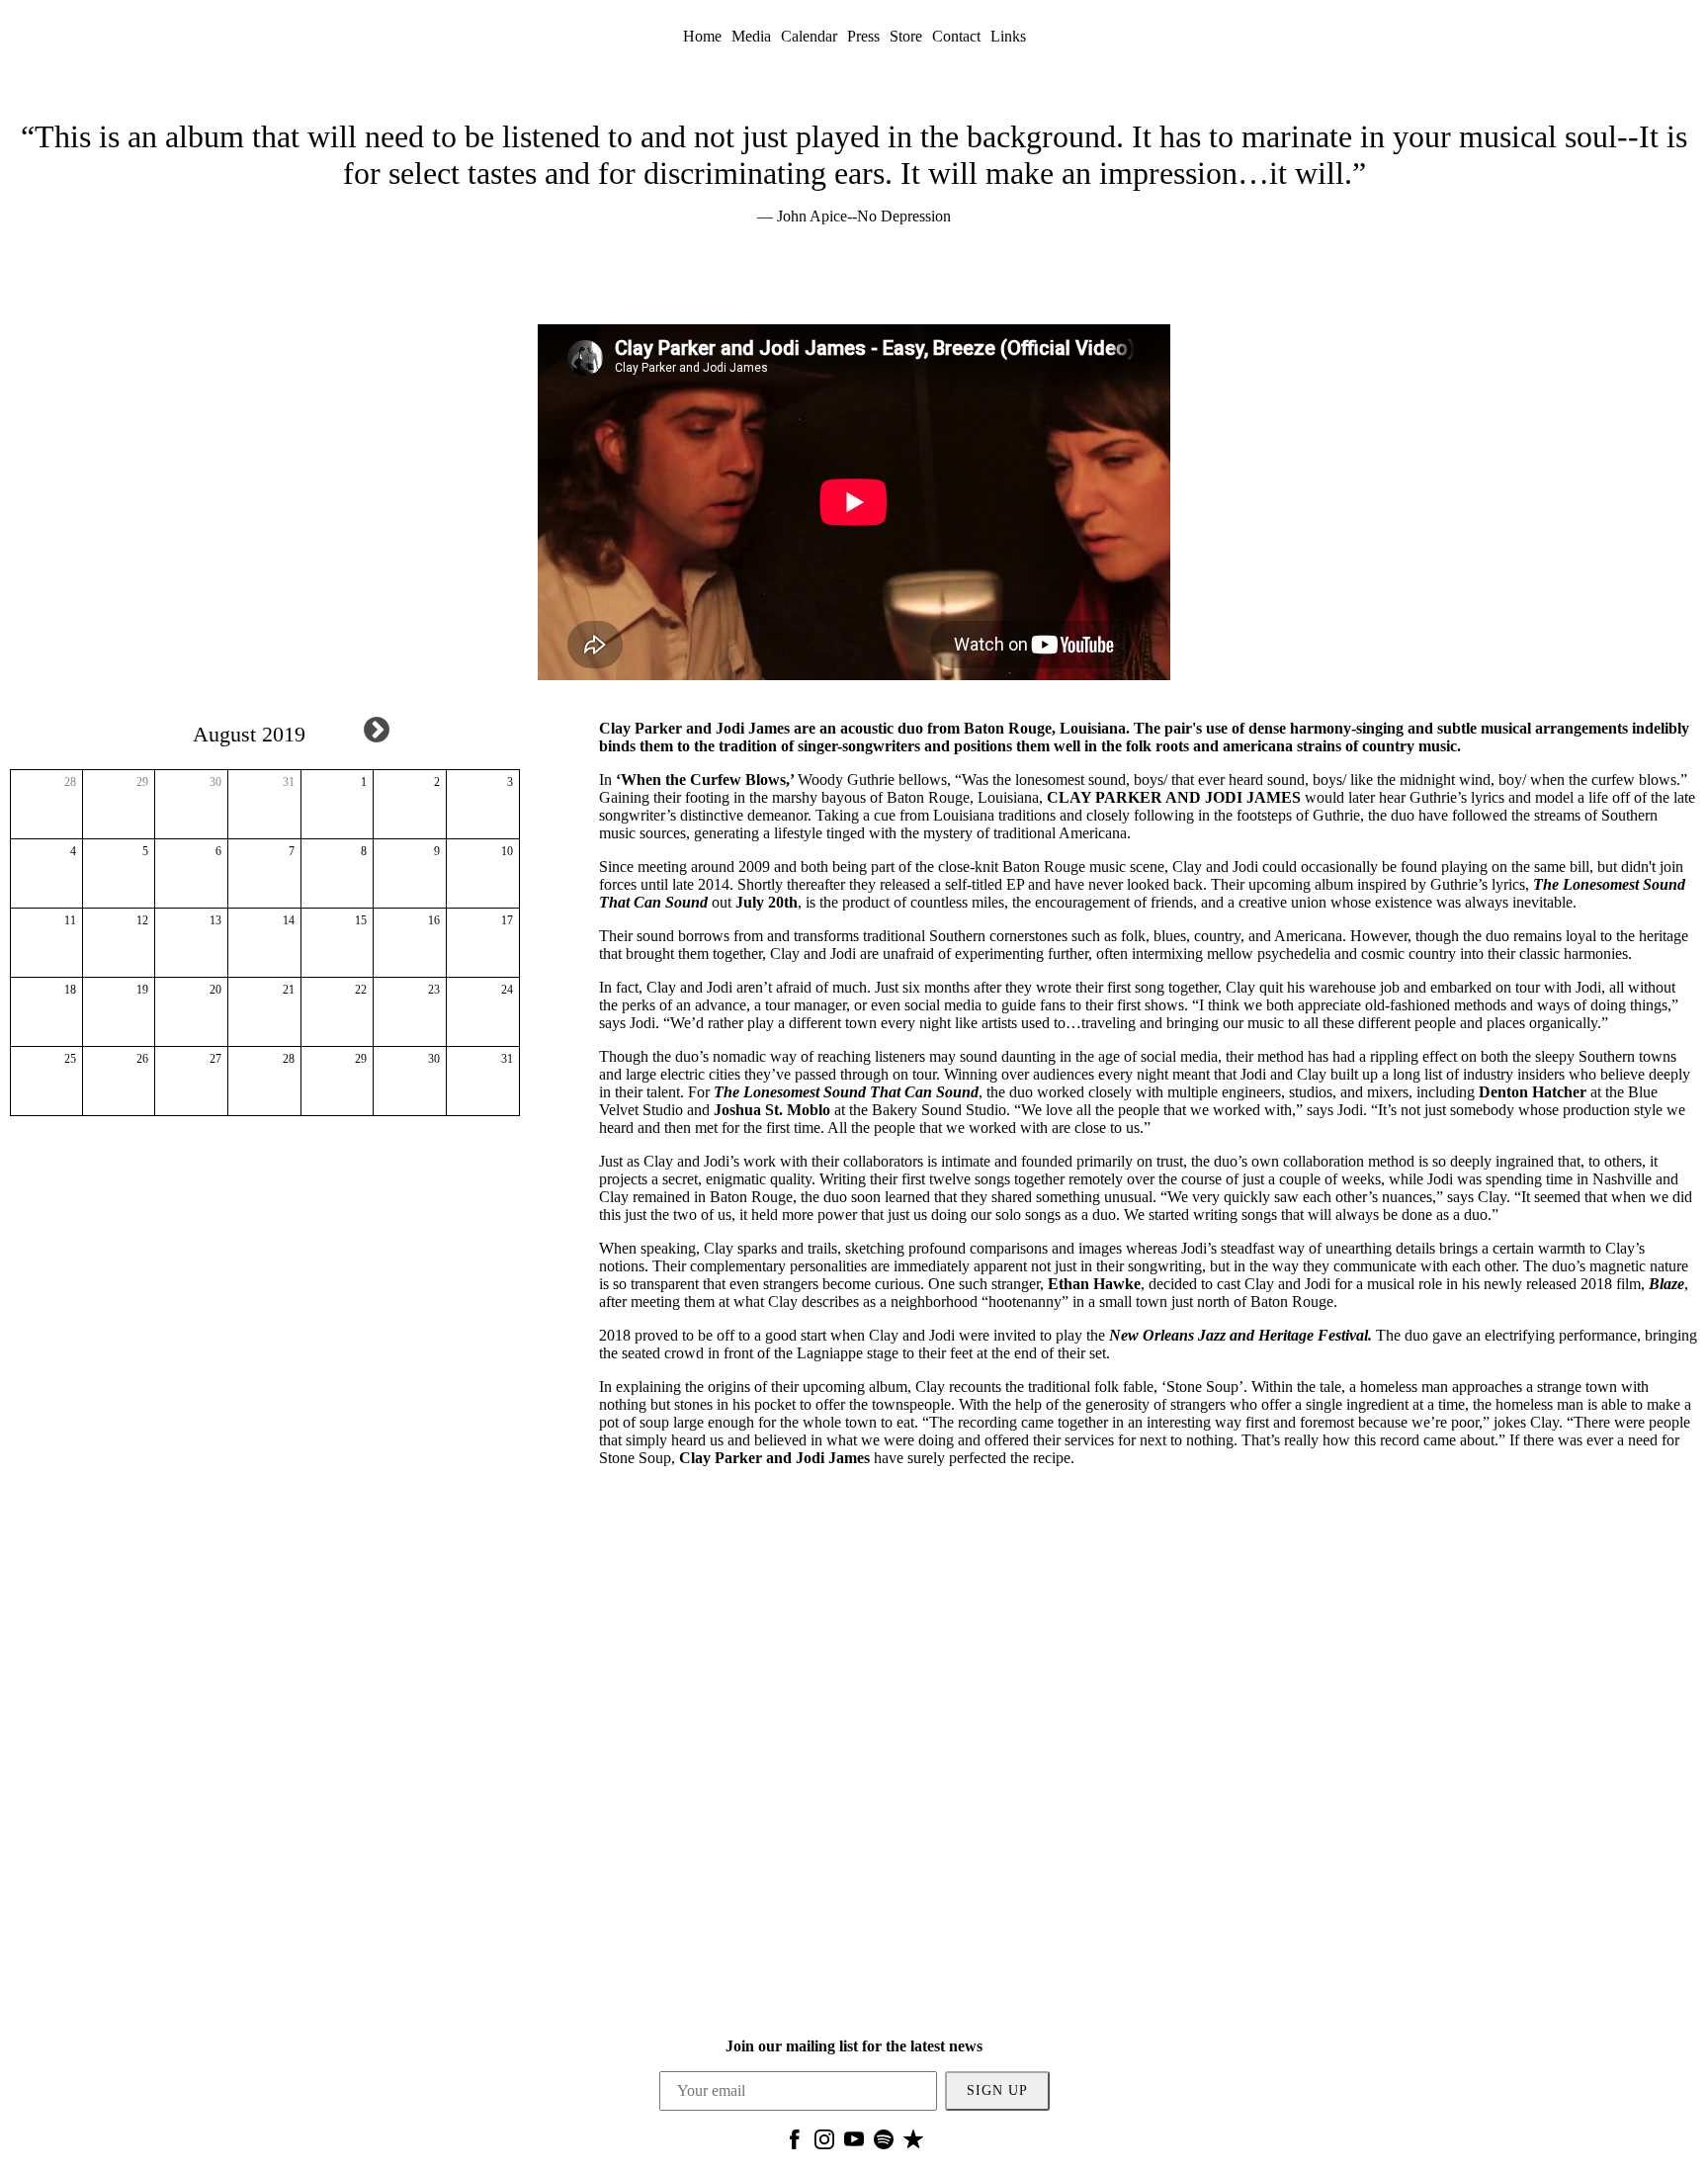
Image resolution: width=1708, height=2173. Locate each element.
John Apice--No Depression (864, 216)
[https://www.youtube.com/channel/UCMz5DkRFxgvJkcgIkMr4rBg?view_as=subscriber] (854, 2144)
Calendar (809, 36)
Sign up (997, 2090)
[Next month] (377, 730)
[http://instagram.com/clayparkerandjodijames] (824, 2144)
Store (906, 36)
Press (863, 36)
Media (751, 36)
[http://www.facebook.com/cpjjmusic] (795, 2144)
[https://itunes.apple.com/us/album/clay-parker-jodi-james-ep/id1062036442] (913, 2144)
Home (702, 36)
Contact (956, 36)
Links (1008, 36)
